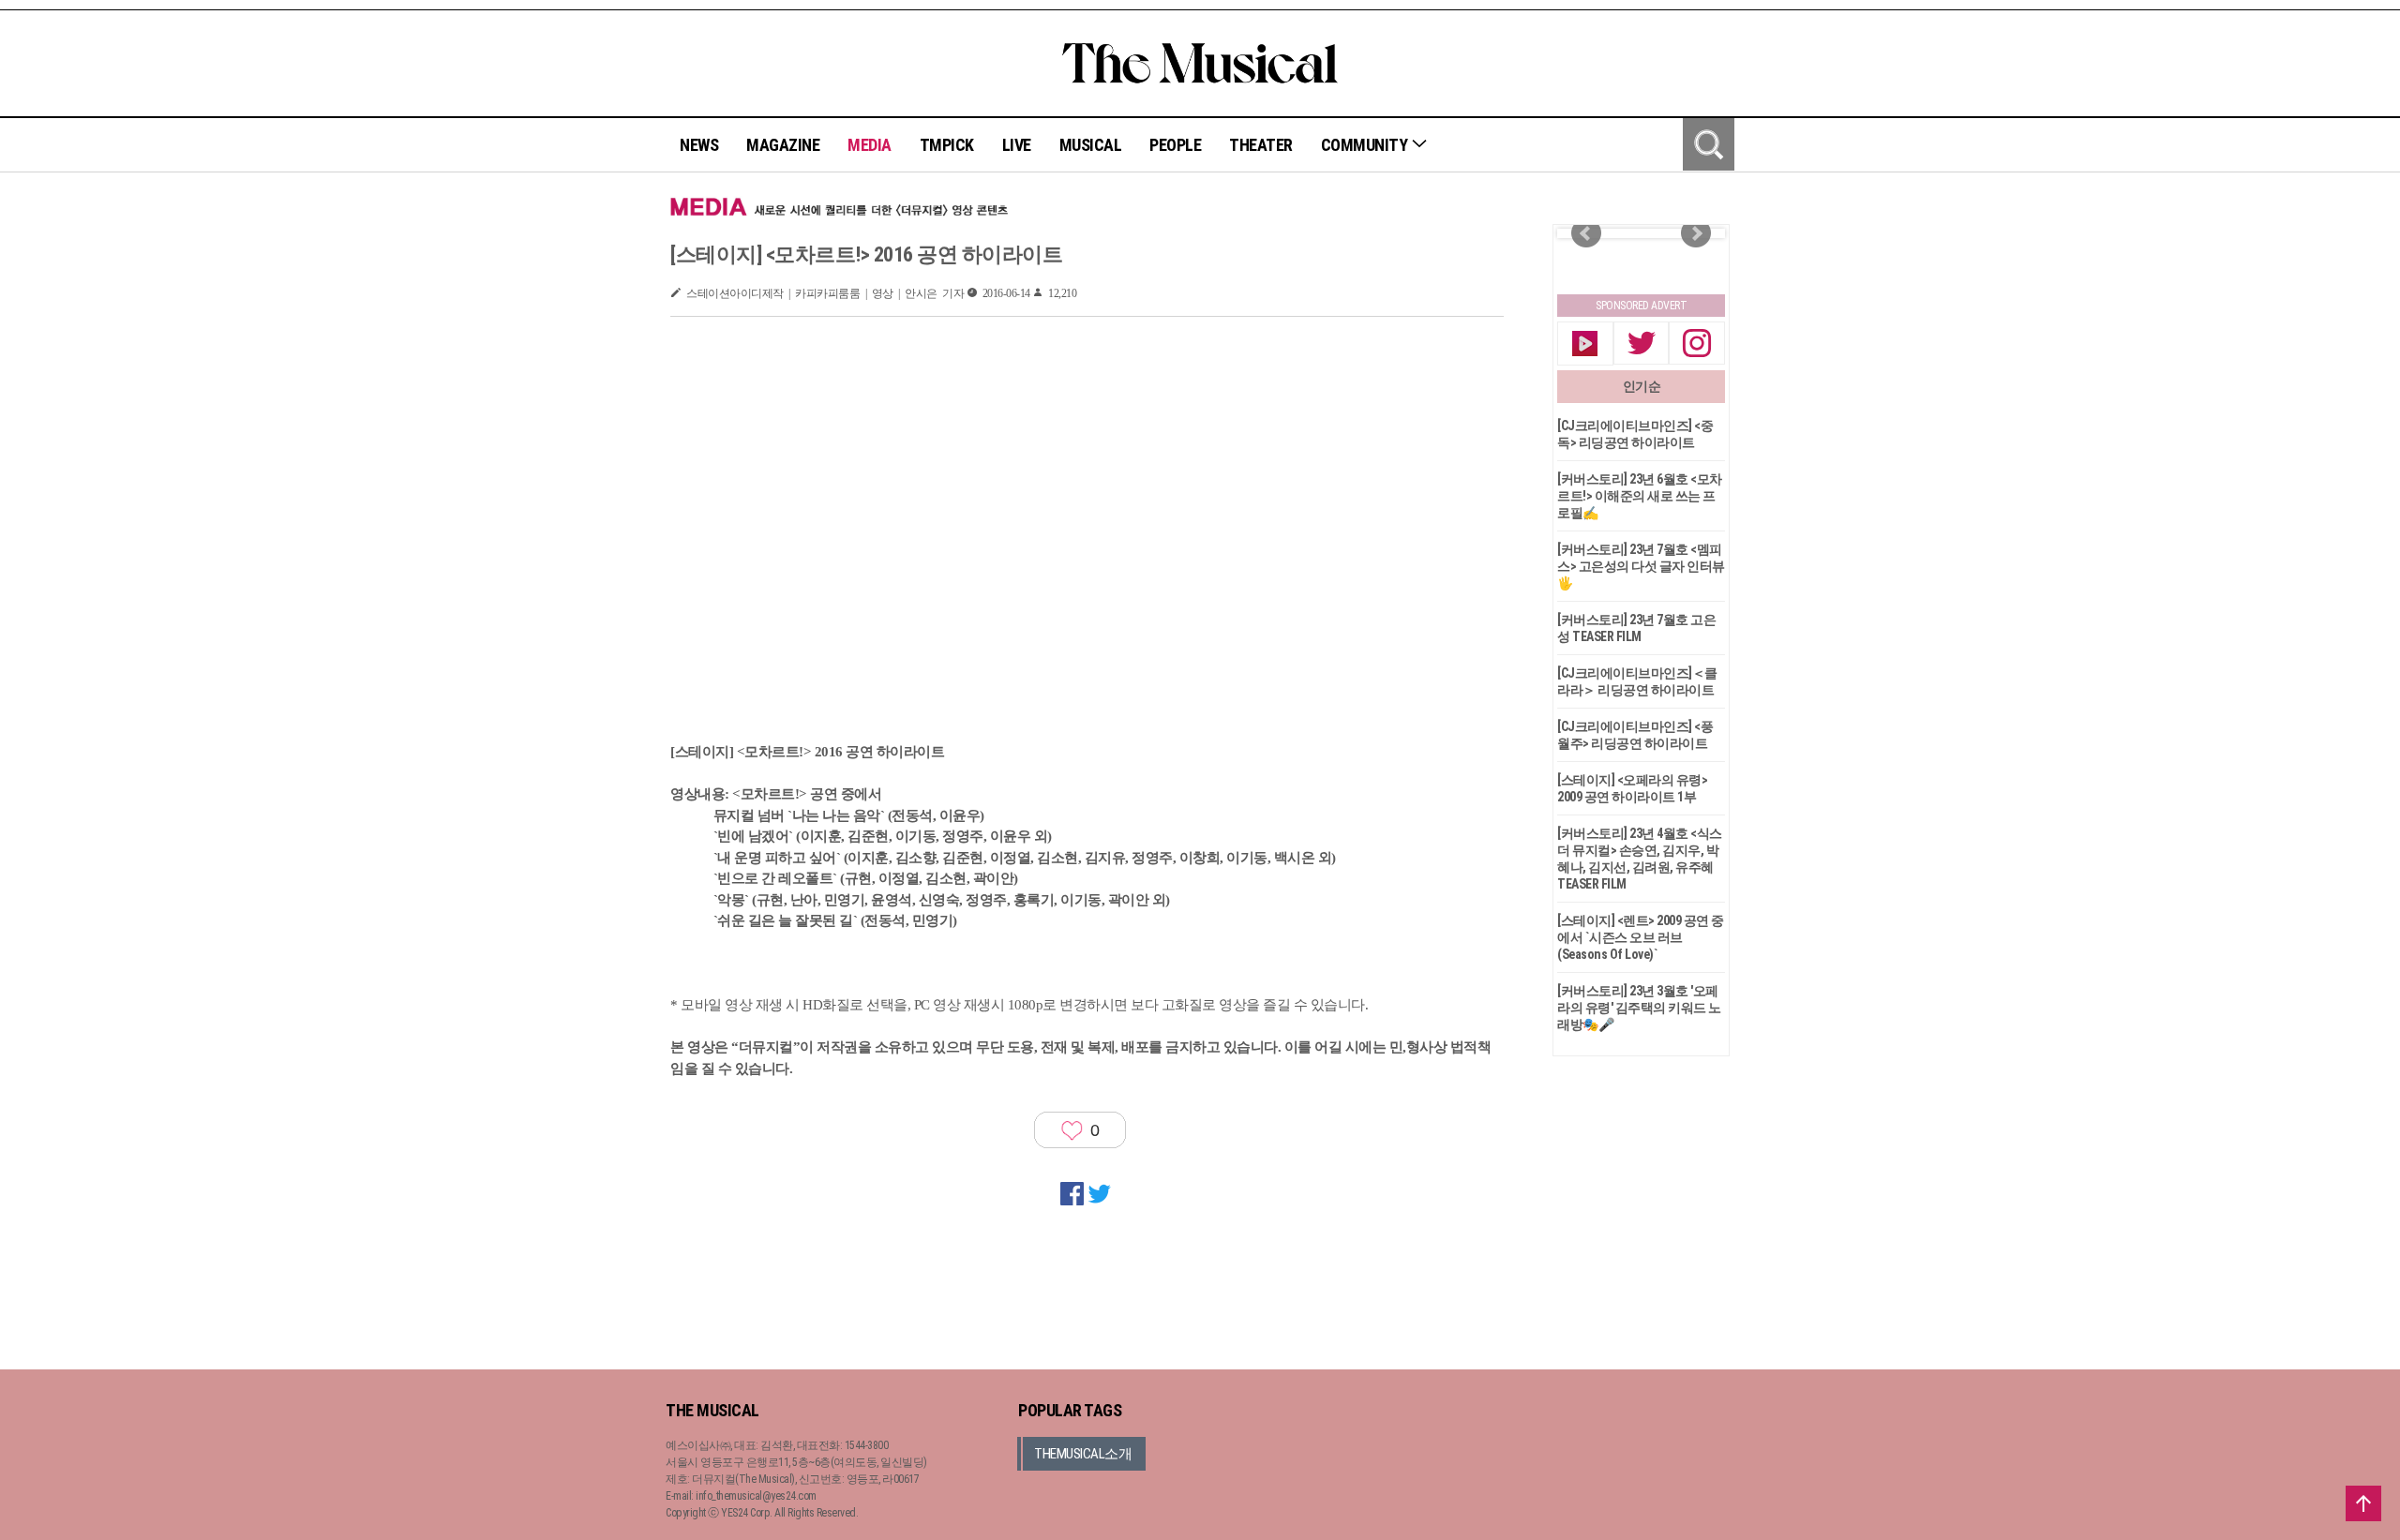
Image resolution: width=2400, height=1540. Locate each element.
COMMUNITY (1366, 145)
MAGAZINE (783, 145)
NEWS (699, 145)
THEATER (1261, 145)
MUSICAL (1091, 145)
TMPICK (947, 145)
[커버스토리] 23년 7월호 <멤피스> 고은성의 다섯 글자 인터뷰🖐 (1641, 566)
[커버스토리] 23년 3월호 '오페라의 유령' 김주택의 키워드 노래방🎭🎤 (1639, 1008)
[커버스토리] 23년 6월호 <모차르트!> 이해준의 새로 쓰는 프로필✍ (1640, 496)
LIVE (1017, 145)
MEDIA (870, 145)
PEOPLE (1175, 145)
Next (1696, 233)
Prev (1586, 233)
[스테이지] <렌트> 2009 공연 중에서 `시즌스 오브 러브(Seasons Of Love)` (1641, 937)
